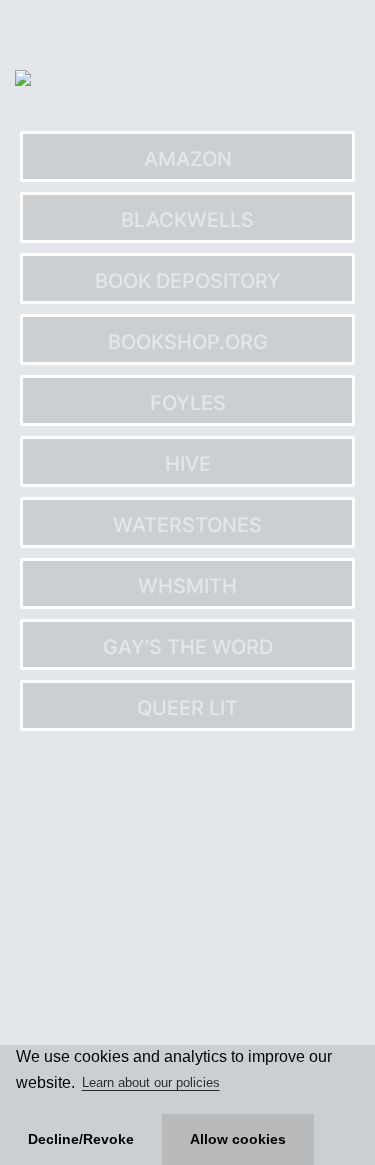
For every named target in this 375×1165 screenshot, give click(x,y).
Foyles (188, 403)
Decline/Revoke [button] (81, 1139)
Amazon (188, 159)
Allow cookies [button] (238, 1139)
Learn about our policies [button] (151, 1082)
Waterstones (187, 525)
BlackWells (187, 220)
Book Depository (188, 281)
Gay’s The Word (188, 647)
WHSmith (187, 586)
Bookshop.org (188, 342)
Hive (188, 464)
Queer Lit (187, 708)
